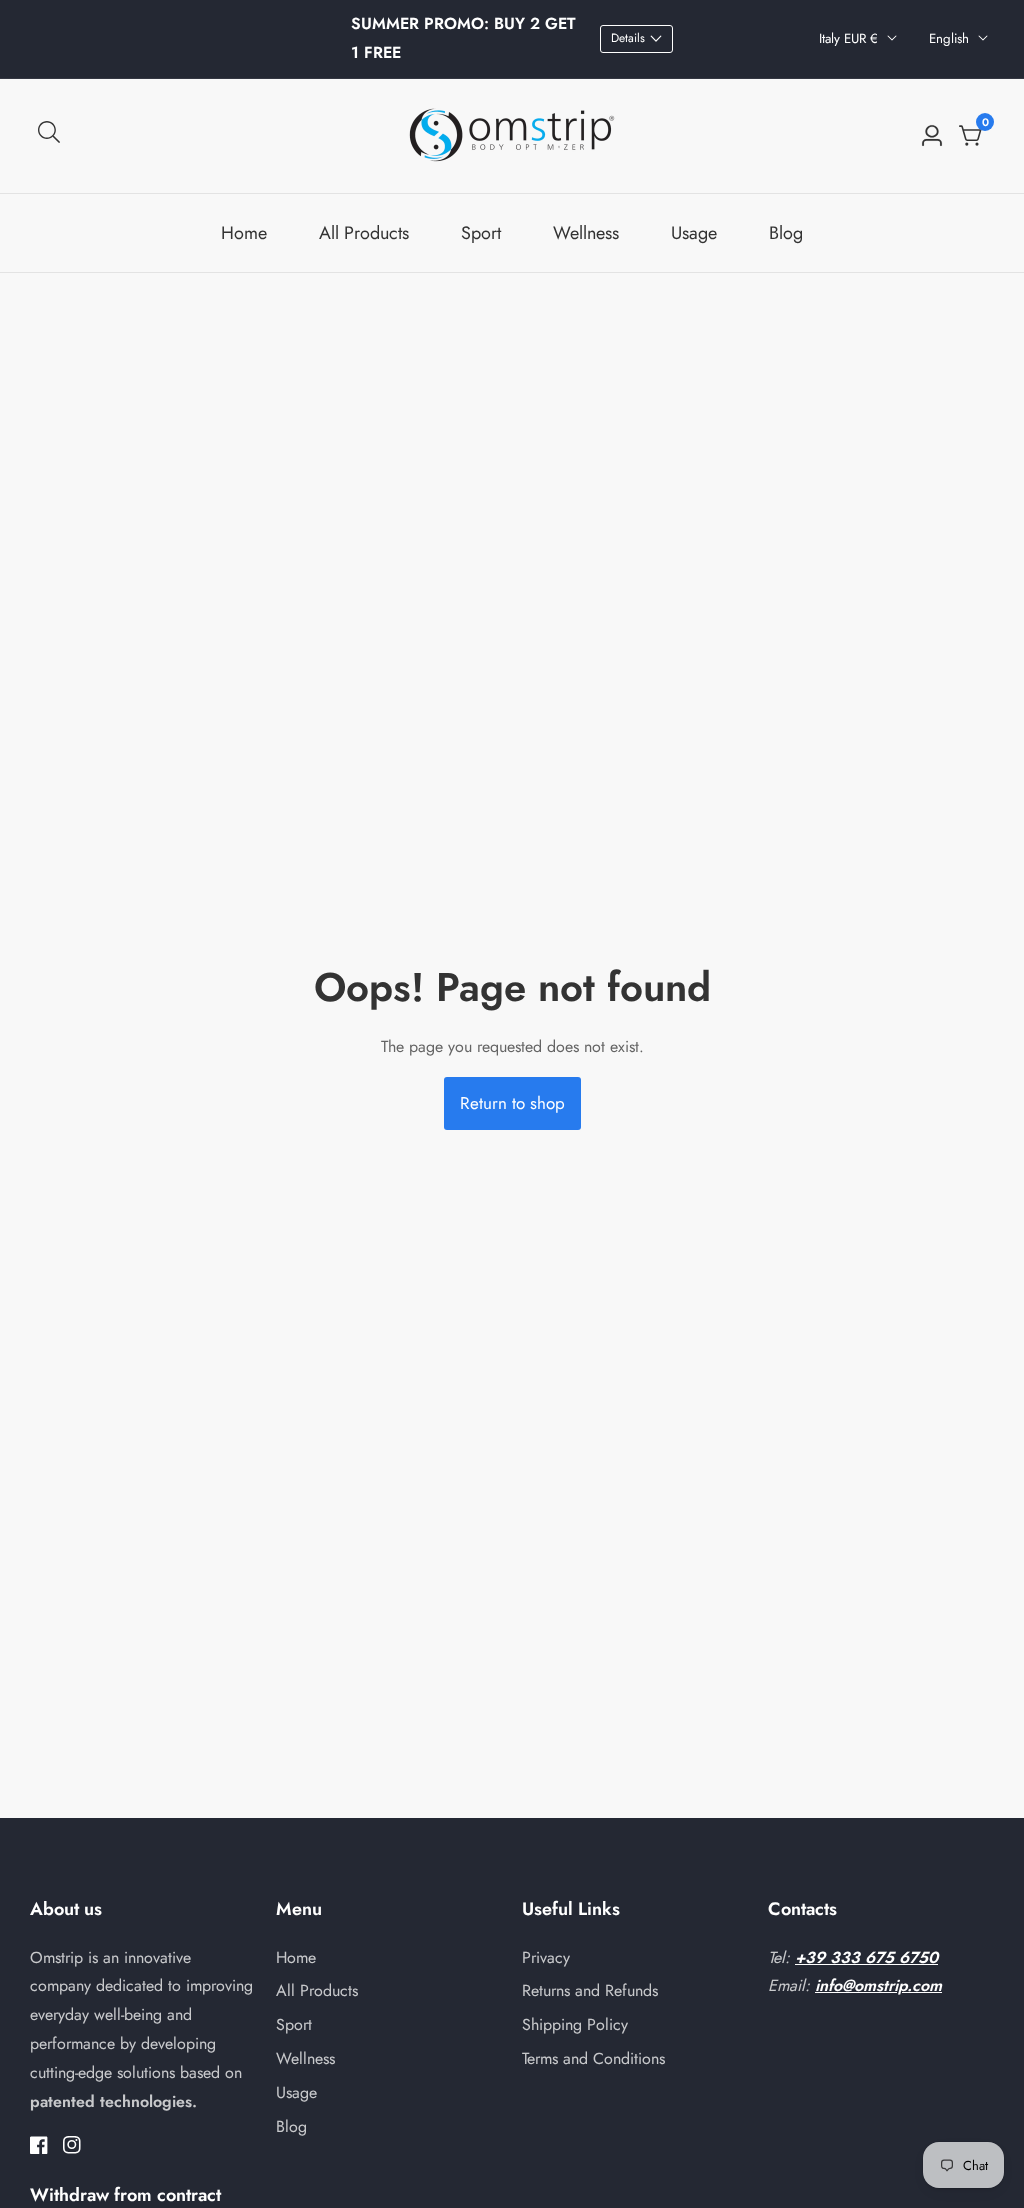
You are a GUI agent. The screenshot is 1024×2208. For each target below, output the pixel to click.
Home (244, 233)
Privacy (546, 1957)
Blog (786, 233)
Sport (481, 233)
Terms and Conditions (593, 2058)
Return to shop (512, 1103)
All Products (364, 233)
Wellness (586, 233)
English (951, 38)
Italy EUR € (850, 38)
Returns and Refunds (590, 1990)
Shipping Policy (575, 2024)
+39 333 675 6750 (866, 1957)
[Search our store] (49, 136)
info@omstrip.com (878, 1985)
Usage (694, 233)
